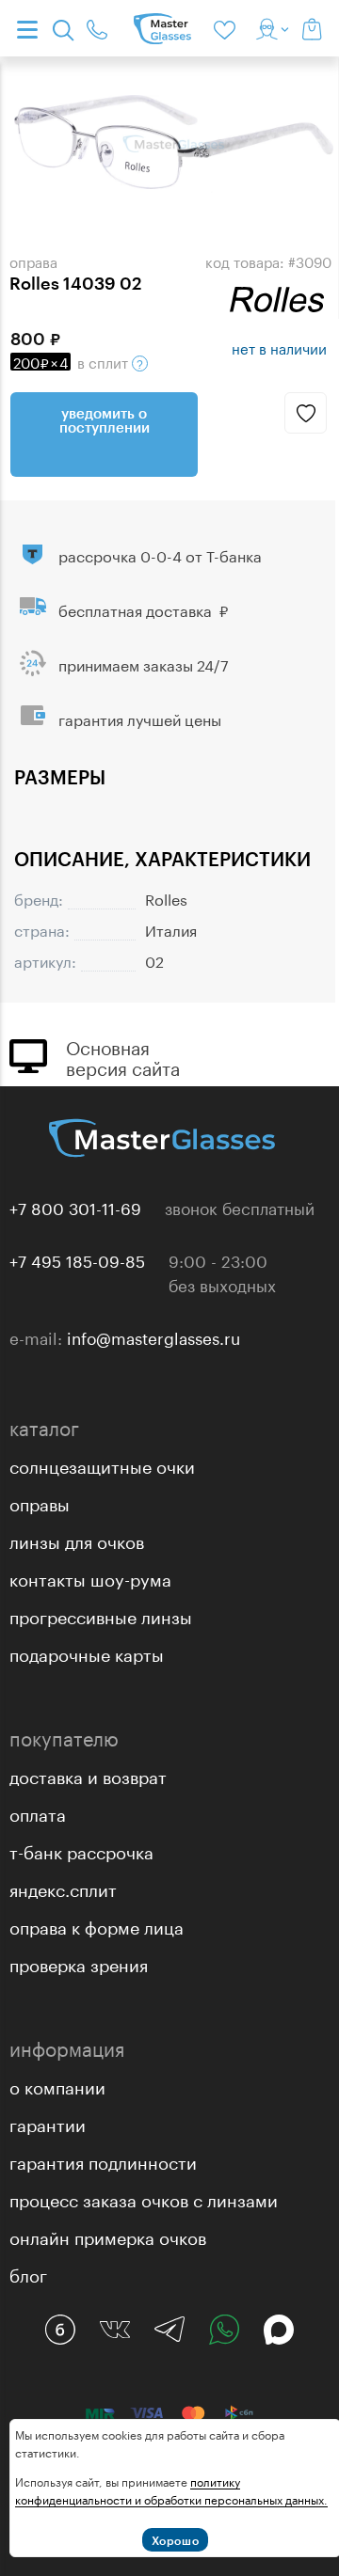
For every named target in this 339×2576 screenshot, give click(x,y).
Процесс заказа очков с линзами (144, 2198)
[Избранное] (228, 28)
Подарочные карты (87, 1652)
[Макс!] (279, 2330)
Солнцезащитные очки (102, 1464)
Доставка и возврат (88, 1775)
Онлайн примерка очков (108, 2236)
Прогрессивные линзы (101, 1615)
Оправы (40, 1502)
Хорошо (176, 2540)
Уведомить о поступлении (105, 420)
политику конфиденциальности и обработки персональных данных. (171, 2489)
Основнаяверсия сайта (123, 1056)
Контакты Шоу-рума (90, 1577)
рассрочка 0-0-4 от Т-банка (160, 554)
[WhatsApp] (224, 2330)
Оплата (38, 1812)
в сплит (73, 361)
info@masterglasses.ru (153, 1336)
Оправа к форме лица (97, 1925)
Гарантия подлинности (103, 2160)
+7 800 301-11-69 (75, 1207)
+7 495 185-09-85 (77, 1259)
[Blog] (60, 2330)
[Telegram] (169, 2330)
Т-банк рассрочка (81, 1850)
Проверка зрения (79, 1963)
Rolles (166, 898)
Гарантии (48, 2123)
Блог (28, 2273)
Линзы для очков (77, 1540)
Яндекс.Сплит (63, 1888)
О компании (57, 2085)
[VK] (115, 2330)
